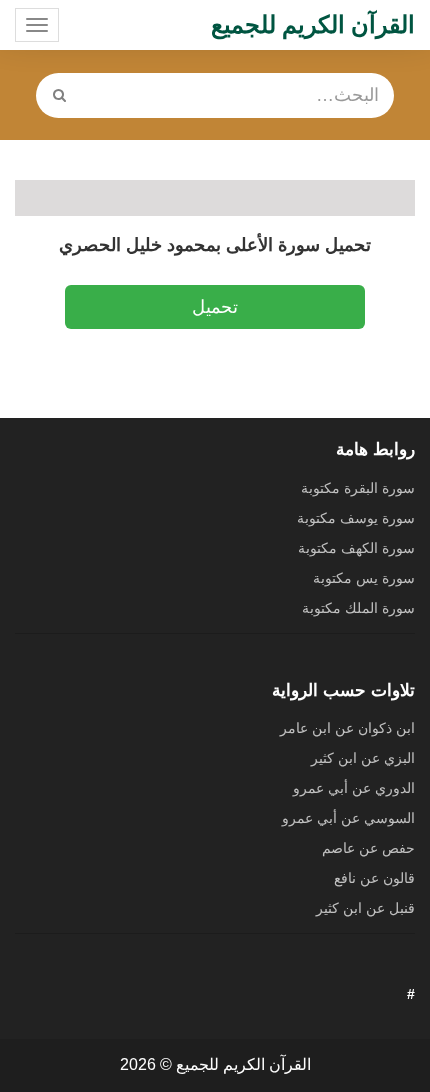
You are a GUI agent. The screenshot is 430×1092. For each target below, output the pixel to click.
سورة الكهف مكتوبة (356, 548)
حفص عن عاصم (368, 848)
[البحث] (60, 95)
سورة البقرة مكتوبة (358, 488)
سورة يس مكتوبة (364, 578)
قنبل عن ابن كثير (365, 908)
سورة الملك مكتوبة (358, 608)
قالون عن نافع (374, 878)
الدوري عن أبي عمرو (354, 788)
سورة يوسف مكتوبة (356, 518)
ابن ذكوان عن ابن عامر (347, 728)
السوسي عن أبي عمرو (348, 818)
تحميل (215, 307)
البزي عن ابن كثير (363, 758)
